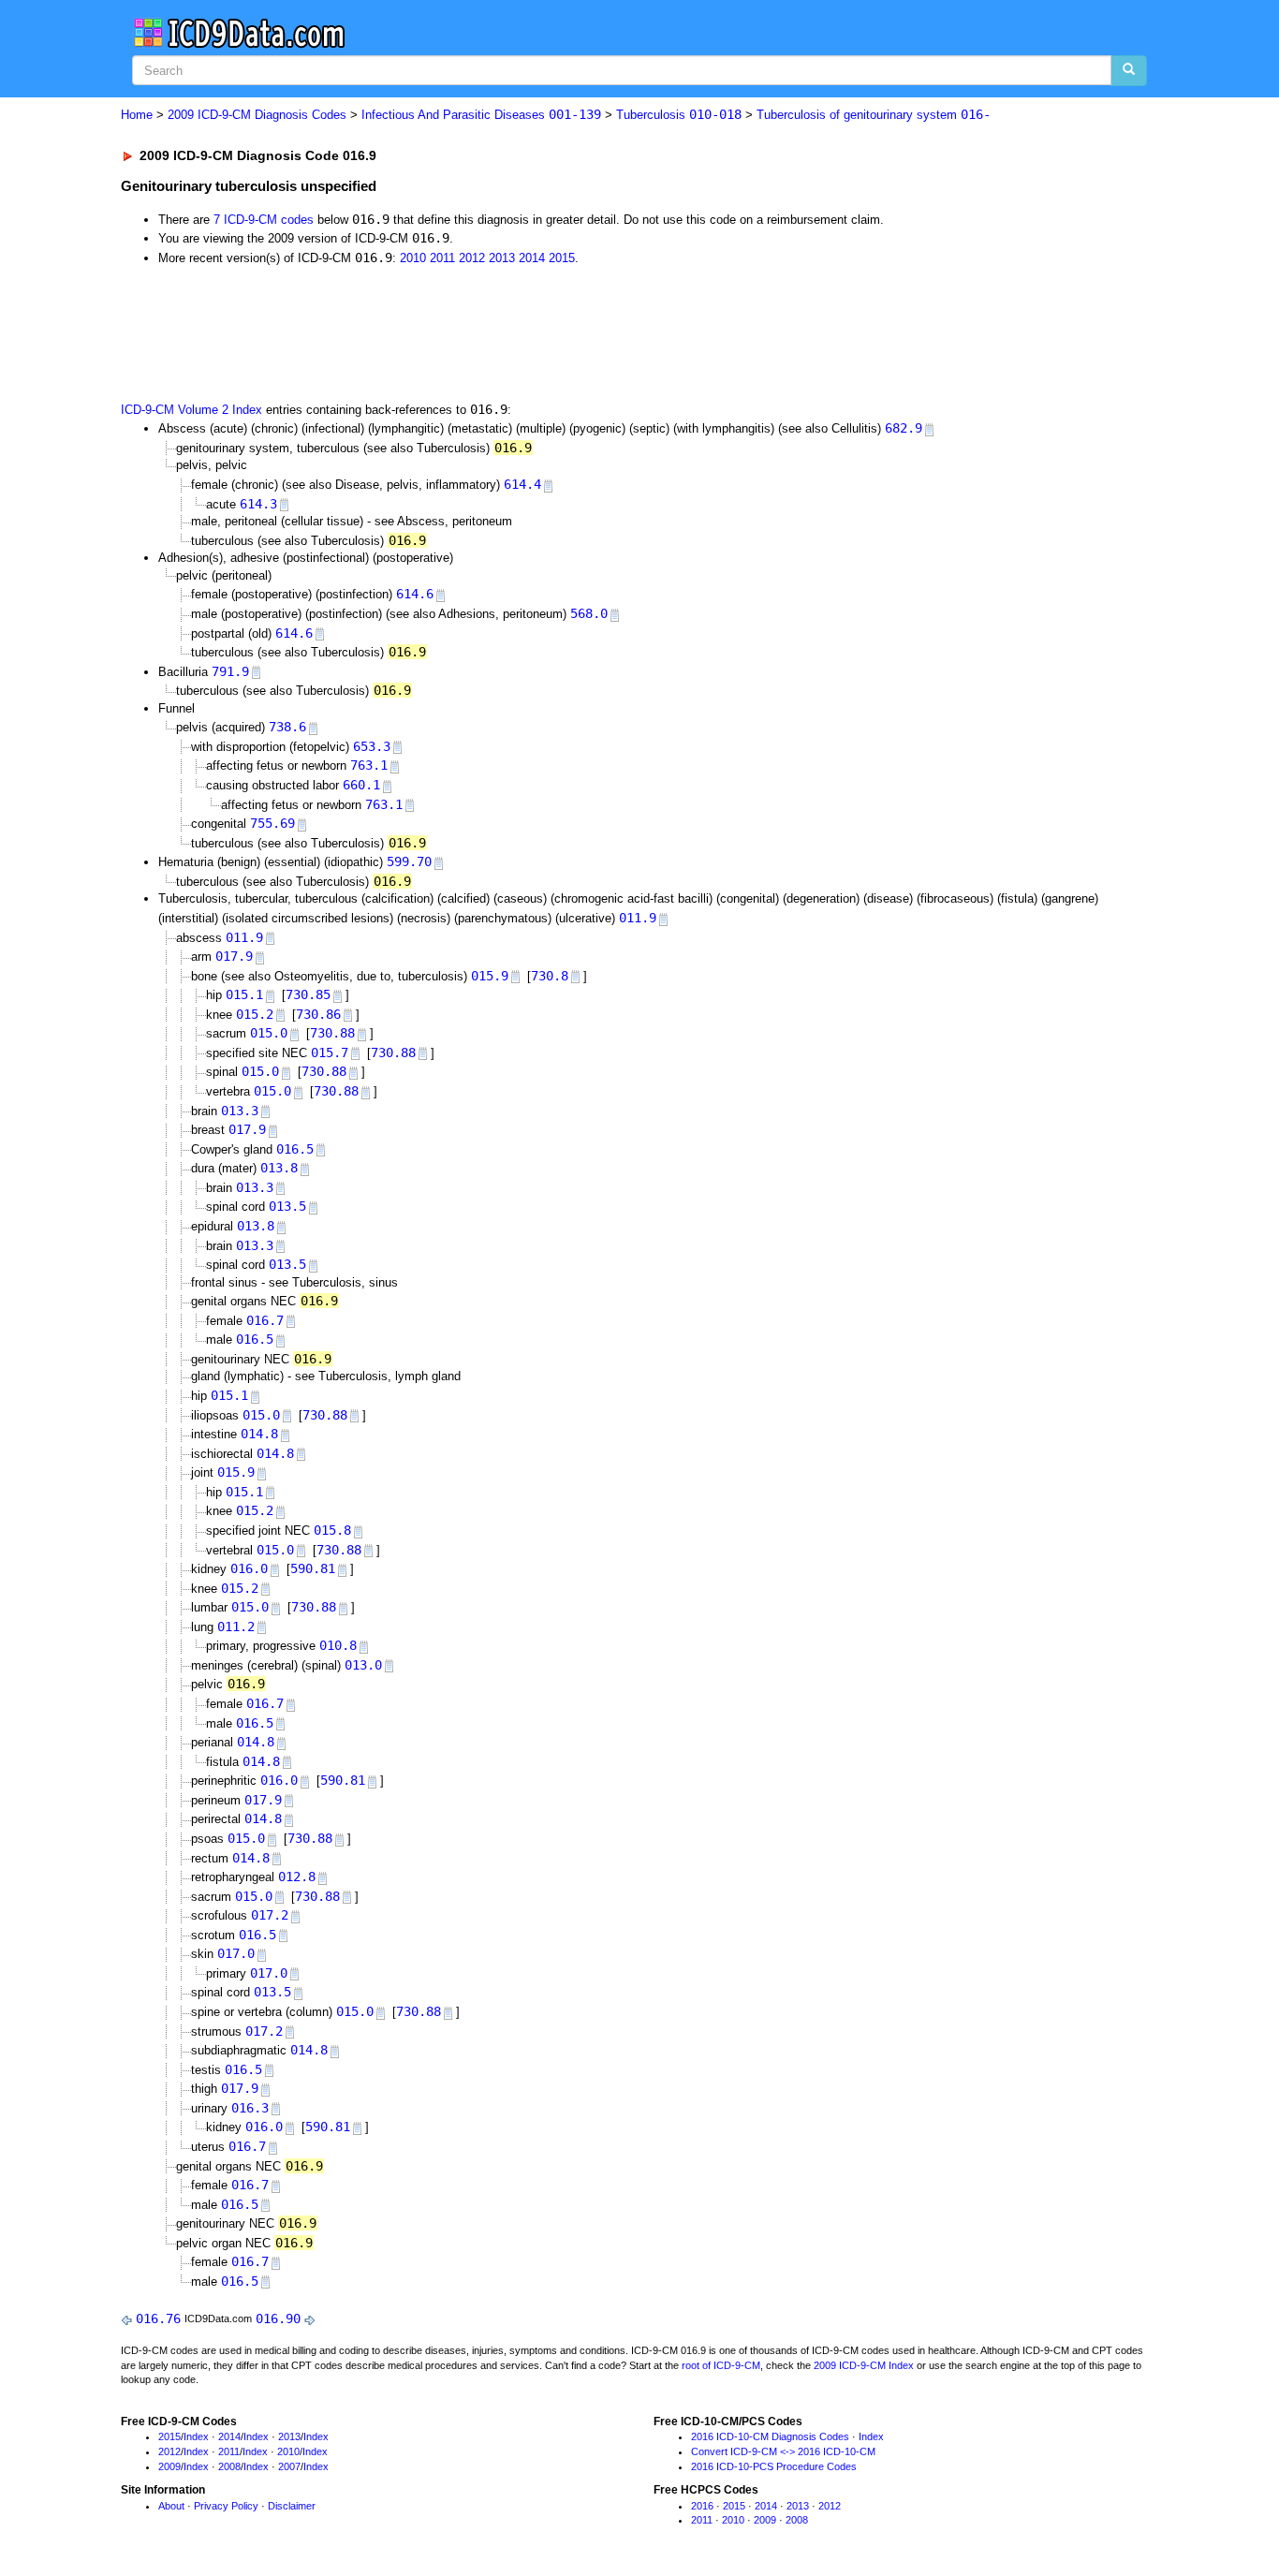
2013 (502, 258)
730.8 (550, 976)
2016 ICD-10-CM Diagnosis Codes (770, 2436)
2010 (413, 258)
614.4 (522, 484)
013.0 (363, 1665)
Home (137, 115)
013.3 (240, 1111)
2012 (472, 258)
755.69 (272, 823)
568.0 (589, 613)
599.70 (409, 861)
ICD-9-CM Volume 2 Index (191, 410)
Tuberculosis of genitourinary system (874, 115)
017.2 (270, 1915)
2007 (289, 2466)
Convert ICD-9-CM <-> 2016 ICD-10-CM (783, 2451)
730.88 (332, 1033)
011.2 (236, 1627)
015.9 (490, 976)
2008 (229, 2466)
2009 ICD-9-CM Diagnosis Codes (257, 115)
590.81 (313, 1568)
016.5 (295, 1149)
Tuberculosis (679, 115)
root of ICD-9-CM (721, 2365)
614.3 (258, 504)
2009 (169, 2466)
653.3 (372, 746)
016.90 (278, 2318)
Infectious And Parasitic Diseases (481, 115)
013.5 (287, 1206)
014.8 (259, 1434)
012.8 (297, 1877)
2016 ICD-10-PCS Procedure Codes (774, 2466)
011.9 (638, 918)
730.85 (308, 994)
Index (196, 2436)
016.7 (265, 1320)
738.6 (287, 727)
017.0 (236, 1953)
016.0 (249, 1568)
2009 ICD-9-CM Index (864, 2365)
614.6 (415, 594)
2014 (532, 258)
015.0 (269, 1033)
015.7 (330, 1052)
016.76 (158, 2318)
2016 (702, 2506)
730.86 (318, 1014)
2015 (562, 258)
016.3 (250, 2108)
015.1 (244, 994)
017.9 (234, 956)
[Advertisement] (455, 331)
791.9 (230, 671)
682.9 (904, 428)
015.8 (332, 1530)
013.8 (279, 1168)
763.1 (369, 765)
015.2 (255, 1014)
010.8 (338, 1645)
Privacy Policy (226, 2506)
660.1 (361, 785)
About (171, 2506)
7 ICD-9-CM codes (264, 220)
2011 (442, 258)
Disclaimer (292, 2506)
